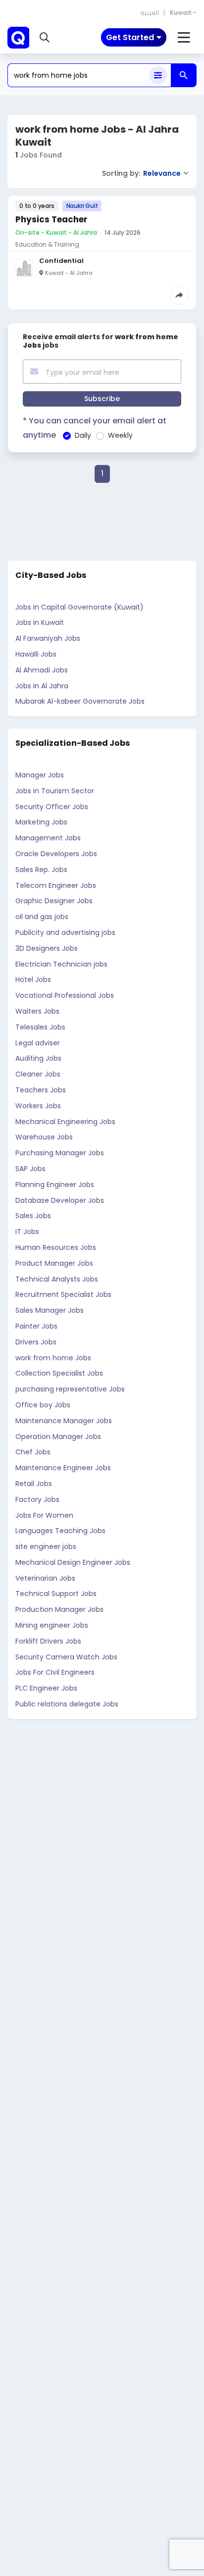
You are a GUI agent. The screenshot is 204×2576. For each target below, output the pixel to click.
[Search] (184, 75)
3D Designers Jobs (47, 948)
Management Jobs (48, 838)
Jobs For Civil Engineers (55, 1672)
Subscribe (102, 399)
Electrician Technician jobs (61, 964)
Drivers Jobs (36, 1342)
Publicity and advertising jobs (65, 932)
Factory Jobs (37, 1499)
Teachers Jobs (41, 1090)
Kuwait (181, 13)
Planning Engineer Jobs (55, 1185)
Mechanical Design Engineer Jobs (73, 1562)
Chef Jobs (33, 1452)
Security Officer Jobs (52, 807)
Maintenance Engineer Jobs (63, 1468)
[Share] (179, 295)
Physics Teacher (51, 219)
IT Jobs (27, 1232)
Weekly (120, 435)
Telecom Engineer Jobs (56, 885)
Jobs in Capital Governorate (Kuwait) (79, 607)
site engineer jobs (46, 1546)
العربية (150, 13)
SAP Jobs (30, 1169)
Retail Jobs (34, 1484)
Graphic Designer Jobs (54, 901)
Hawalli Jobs (36, 654)
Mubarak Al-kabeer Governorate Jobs (80, 701)
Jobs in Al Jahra (42, 686)
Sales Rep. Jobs (41, 870)
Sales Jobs (33, 1216)
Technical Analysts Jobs (57, 1279)
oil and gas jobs (42, 917)
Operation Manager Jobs (58, 1437)
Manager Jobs (40, 775)
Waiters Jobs (37, 1011)
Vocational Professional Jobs (65, 995)
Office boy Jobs (43, 1405)
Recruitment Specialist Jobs (63, 1294)
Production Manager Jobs (59, 1609)
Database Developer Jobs (60, 1200)
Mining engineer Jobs (52, 1625)
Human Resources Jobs (56, 1247)
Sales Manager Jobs (50, 1310)
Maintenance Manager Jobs (64, 1421)
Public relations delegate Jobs (67, 1704)
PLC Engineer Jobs (46, 1688)
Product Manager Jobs (54, 1263)
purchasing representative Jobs (70, 1389)
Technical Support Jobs (56, 1594)
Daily (83, 435)
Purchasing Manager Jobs (60, 1153)
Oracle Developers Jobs (56, 854)
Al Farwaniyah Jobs (48, 638)
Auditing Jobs (38, 1058)
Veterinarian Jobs (45, 1578)
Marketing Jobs (41, 822)
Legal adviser (38, 1043)
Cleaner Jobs (38, 1074)
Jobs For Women (44, 1515)
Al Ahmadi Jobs (42, 670)
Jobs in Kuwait (40, 622)
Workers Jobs (38, 1106)
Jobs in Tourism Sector (55, 791)
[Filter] (158, 75)
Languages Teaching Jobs (60, 1531)
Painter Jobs (36, 1326)
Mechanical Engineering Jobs (65, 1122)
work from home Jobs (53, 1358)
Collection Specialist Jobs (59, 1373)
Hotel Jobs (33, 979)
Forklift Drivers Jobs (48, 1641)
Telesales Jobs (40, 1027)
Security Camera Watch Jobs (66, 1657)
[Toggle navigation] (184, 38)
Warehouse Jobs (44, 1137)
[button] (45, 38)
